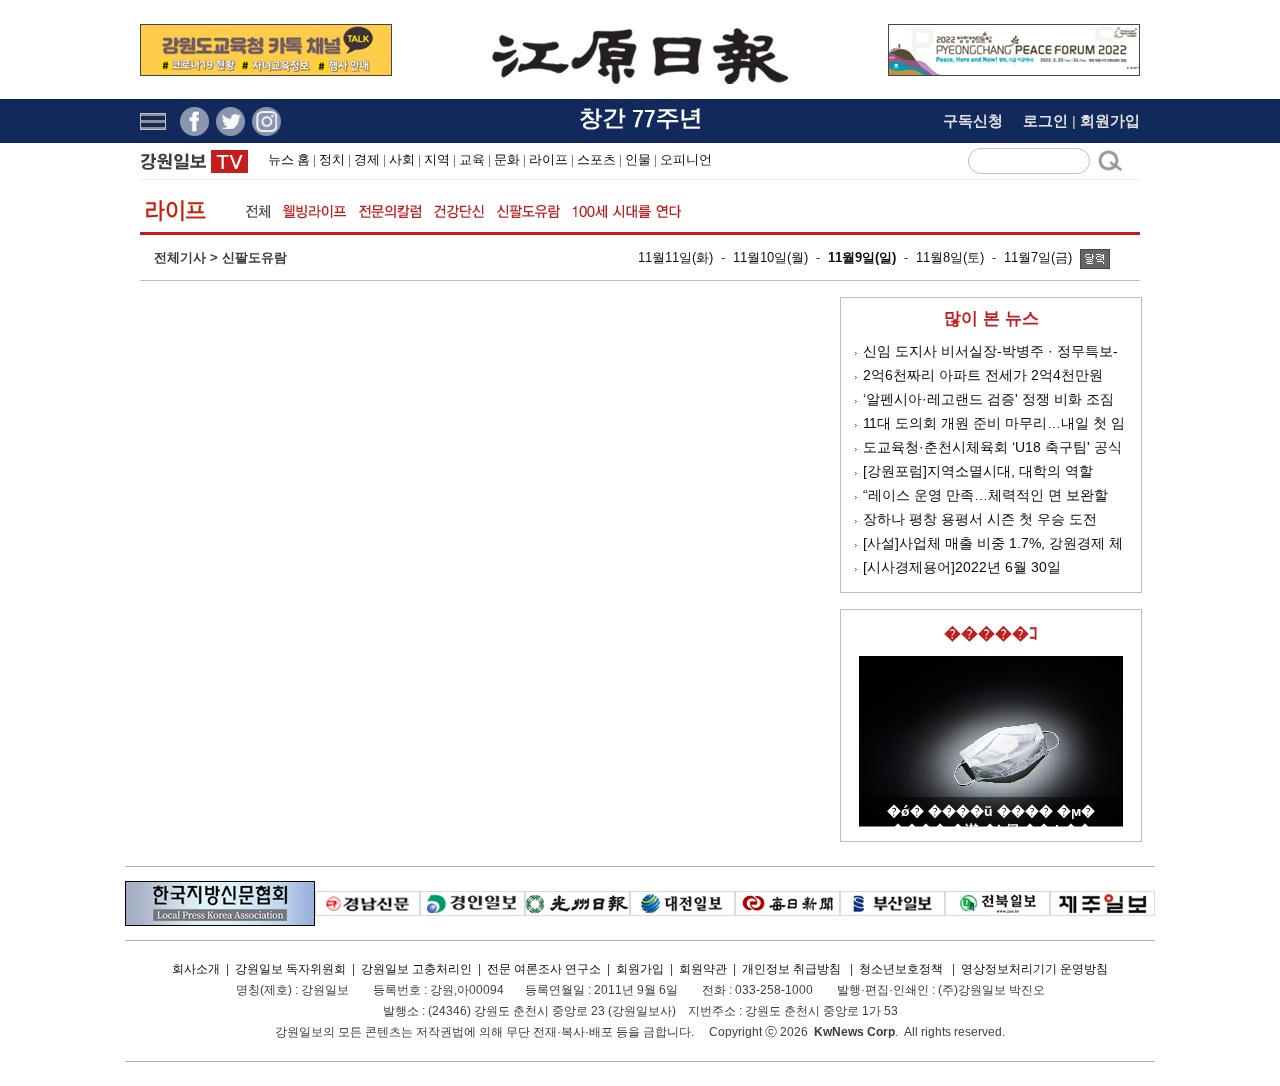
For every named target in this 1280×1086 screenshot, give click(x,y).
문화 (507, 159)
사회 (402, 159)
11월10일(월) (770, 257)
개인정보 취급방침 (791, 969)
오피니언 (686, 159)
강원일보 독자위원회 (290, 969)
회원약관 (703, 969)
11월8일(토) (950, 257)
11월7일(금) (1038, 257)
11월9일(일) (862, 257)
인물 (638, 159)
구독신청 (973, 120)
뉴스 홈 (289, 159)
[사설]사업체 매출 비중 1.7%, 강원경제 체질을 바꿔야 (993, 544)
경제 (367, 159)
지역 (437, 159)
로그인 (1045, 120)
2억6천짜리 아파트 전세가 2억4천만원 (983, 375)
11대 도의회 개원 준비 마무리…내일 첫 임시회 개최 (994, 424)
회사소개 (196, 969)
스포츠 (596, 159)
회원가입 (1110, 120)
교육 (472, 159)
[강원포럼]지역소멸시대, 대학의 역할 (978, 471)
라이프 (548, 159)
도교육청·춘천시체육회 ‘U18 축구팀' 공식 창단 (992, 448)
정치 (332, 159)
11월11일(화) (675, 257)
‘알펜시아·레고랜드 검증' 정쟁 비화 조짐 (988, 399)
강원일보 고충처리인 (416, 969)
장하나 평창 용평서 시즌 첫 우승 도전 (980, 519)
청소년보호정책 (901, 969)
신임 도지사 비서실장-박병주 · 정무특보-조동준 (990, 352)
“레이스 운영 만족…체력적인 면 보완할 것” (985, 496)
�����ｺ (991, 633)
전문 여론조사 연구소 (544, 969)
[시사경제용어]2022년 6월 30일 (962, 567)
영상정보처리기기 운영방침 (1034, 969)
